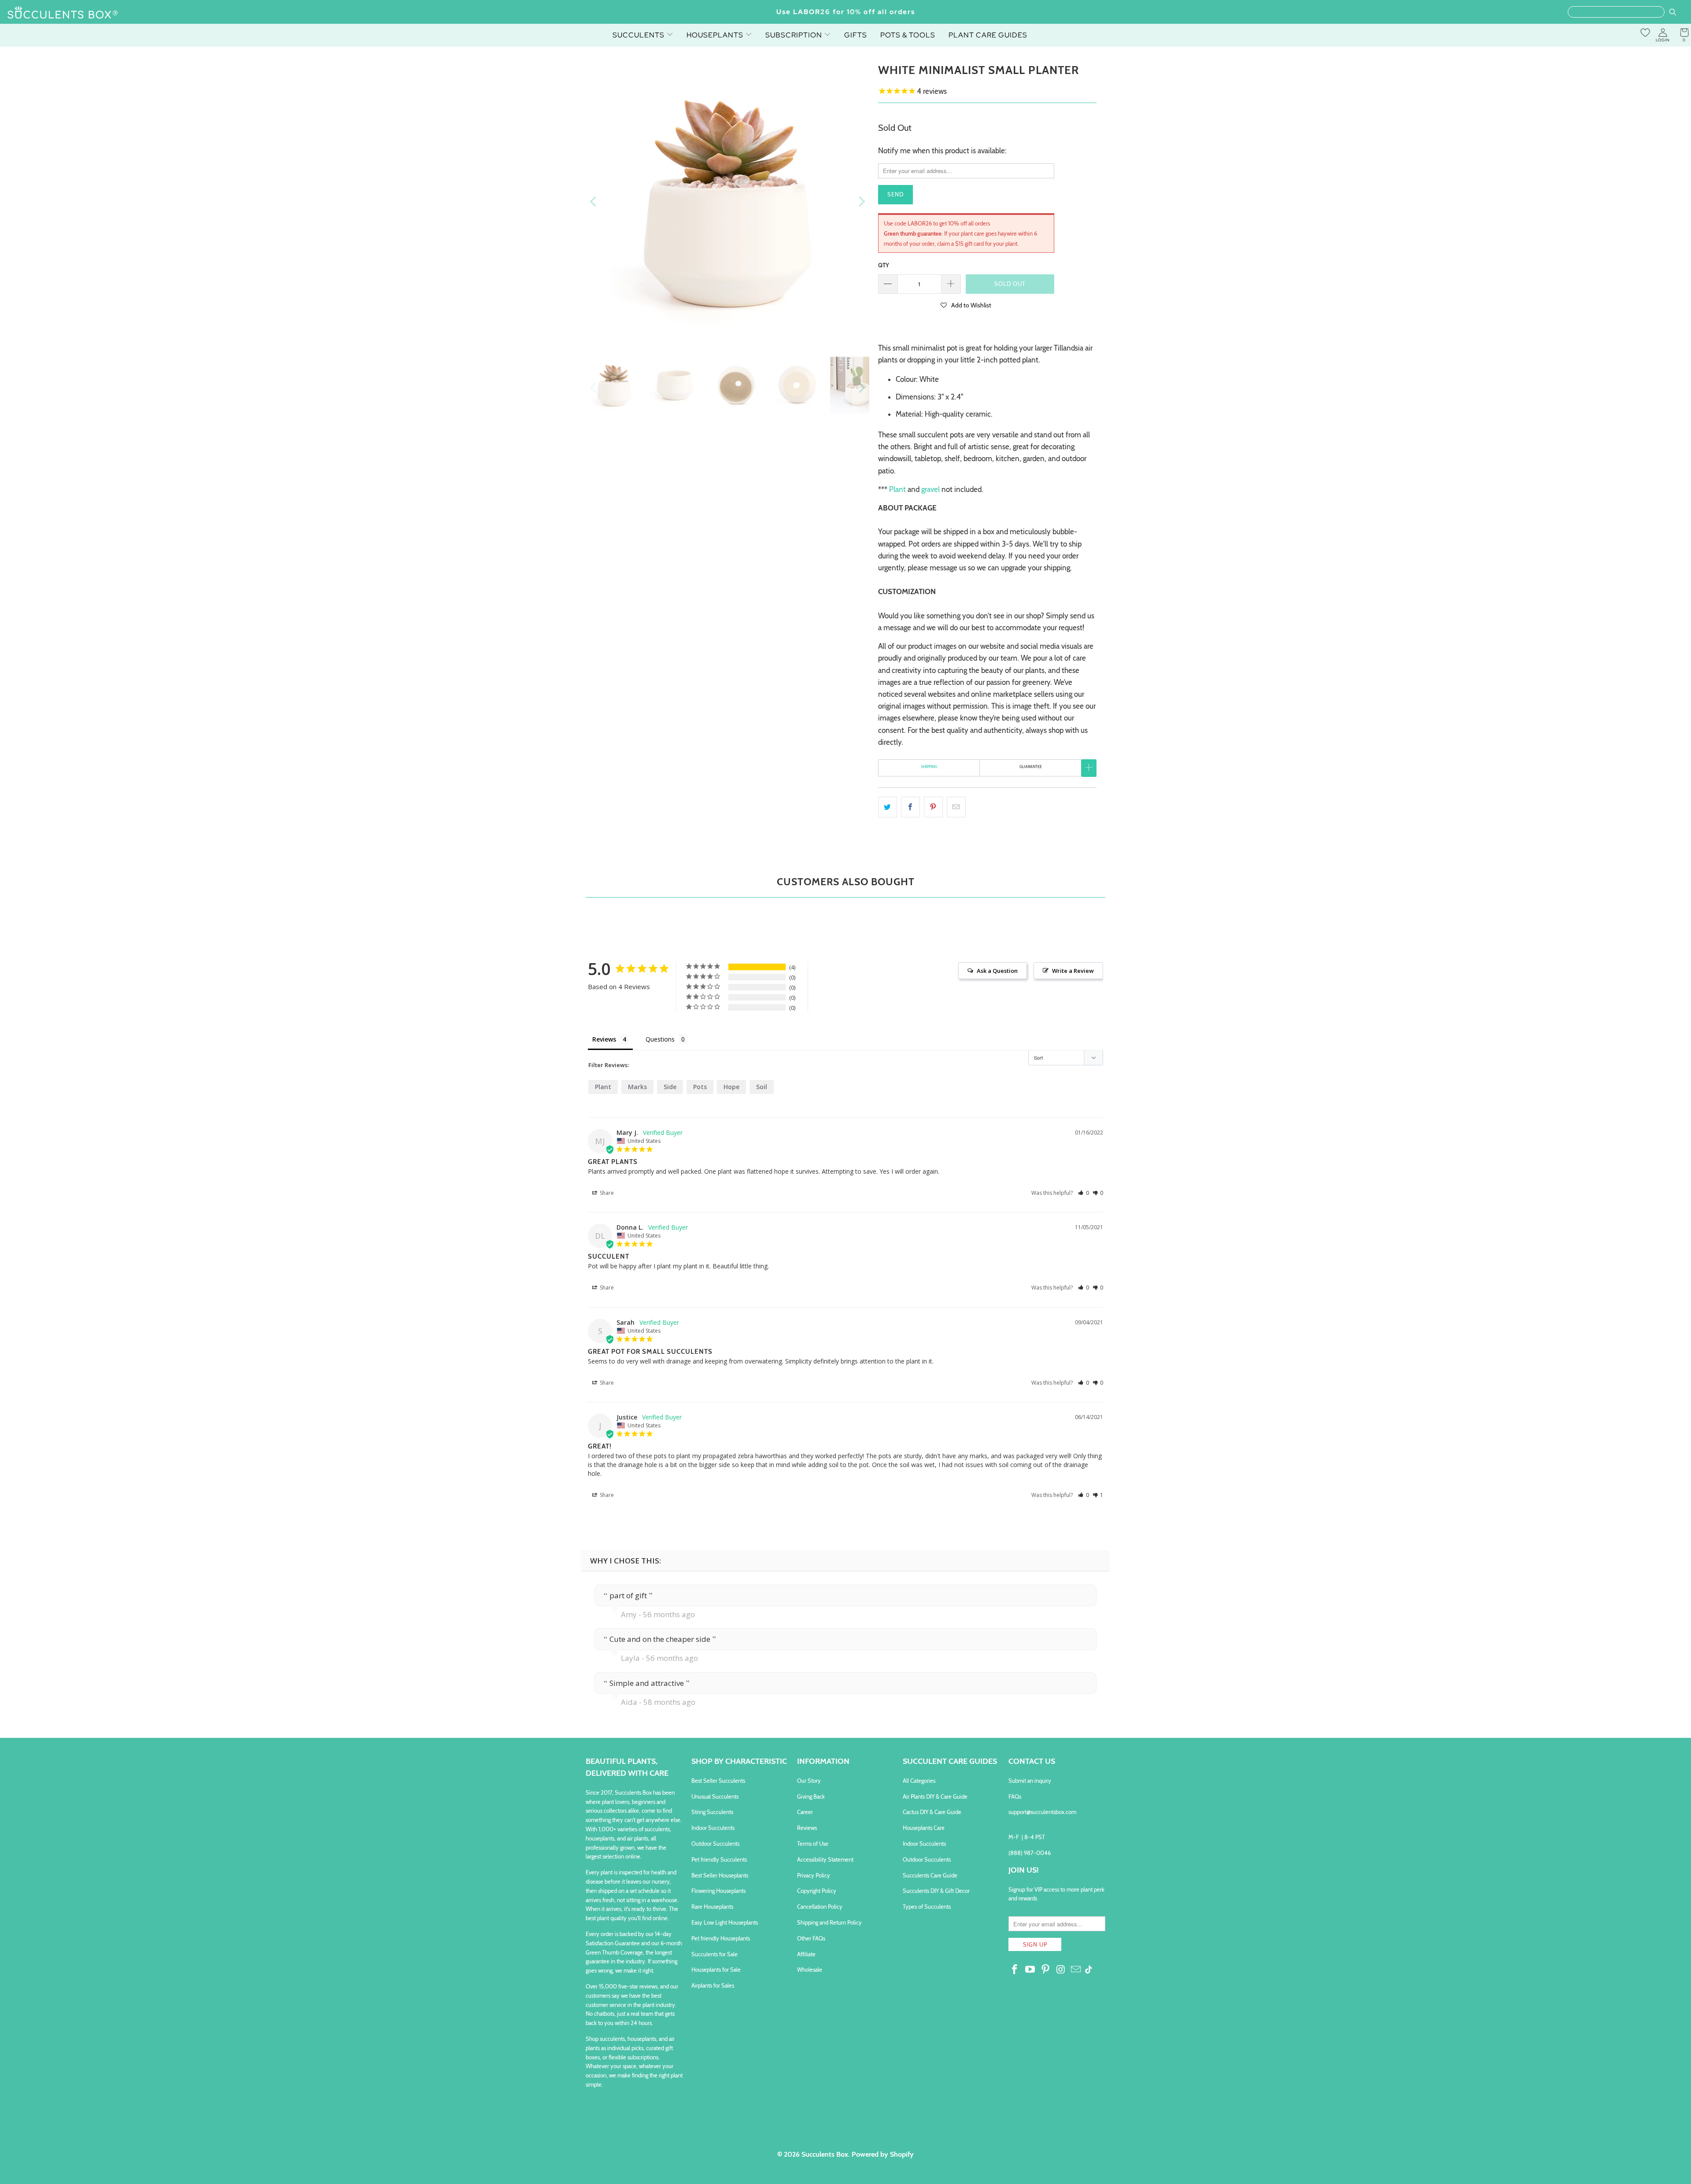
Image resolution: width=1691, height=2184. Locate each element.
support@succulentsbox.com (1042, 1812)
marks (637, 1087)
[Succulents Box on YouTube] (1030, 1970)
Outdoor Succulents (715, 1844)
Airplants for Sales (713, 1985)
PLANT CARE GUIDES (988, 35)
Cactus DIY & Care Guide (932, 1812)
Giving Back (811, 1796)
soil (762, 1087)
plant (603, 1087)
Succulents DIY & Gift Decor (936, 1891)
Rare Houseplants (712, 1907)
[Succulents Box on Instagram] (1061, 1970)
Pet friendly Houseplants (721, 1938)
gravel (930, 489)
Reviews (807, 1828)
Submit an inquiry (1030, 1781)
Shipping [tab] (929, 767)
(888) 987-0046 (1030, 1853)
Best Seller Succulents (718, 1781)
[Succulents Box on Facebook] (1015, 1970)
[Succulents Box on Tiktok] (1089, 1970)
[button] (966, 305)
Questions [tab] (660, 1039)
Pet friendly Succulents (719, 1859)
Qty (884, 265)
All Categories (919, 1781)
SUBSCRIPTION (795, 35)
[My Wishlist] (1645, 33)
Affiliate (806, 1954)
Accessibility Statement (825, 1859)
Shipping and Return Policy (829, 1922)
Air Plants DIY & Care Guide (935, 1796)
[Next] (861, 202)
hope (731, 1087)
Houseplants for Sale (716, 1970)
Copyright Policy (817, 1891)
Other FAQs (811, 1938)
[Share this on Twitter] (888, 807)
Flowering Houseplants (718, 1891)
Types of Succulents (927, 1907)
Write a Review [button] (1073, 971)
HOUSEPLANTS (716, 35)
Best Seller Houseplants (720, 1875)
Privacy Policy (814, 1875)
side (670, 1087)
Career (805, 1812)
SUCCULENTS (639, 35)
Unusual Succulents (715, 1796)
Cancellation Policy (820, 1907)
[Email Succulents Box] (1076, 1970)
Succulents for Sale (714, 1954)
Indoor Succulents (713, 1828)
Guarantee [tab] (1031, 767)
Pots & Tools (908, 35)
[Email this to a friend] (956, 807)
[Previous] (594, 202)
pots (700, 1087)
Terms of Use (813, 1844)
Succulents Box (825, 2154)
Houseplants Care (924, 1828)
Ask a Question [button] (997, 971)
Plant (897, 489)
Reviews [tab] (604, 1039)
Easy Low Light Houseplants (725, 1922)
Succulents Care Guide (930, 1875)
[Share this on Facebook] (910, 807)
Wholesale (810, 1970)
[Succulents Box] (63, 13)
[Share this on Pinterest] (933, 807)
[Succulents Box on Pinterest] (1045, 1970)
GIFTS (856, 35)
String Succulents (712, 1812)
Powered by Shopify (883, 2154)
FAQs (1015, 1796)
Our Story (809, 1781)
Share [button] (606, 1193)
